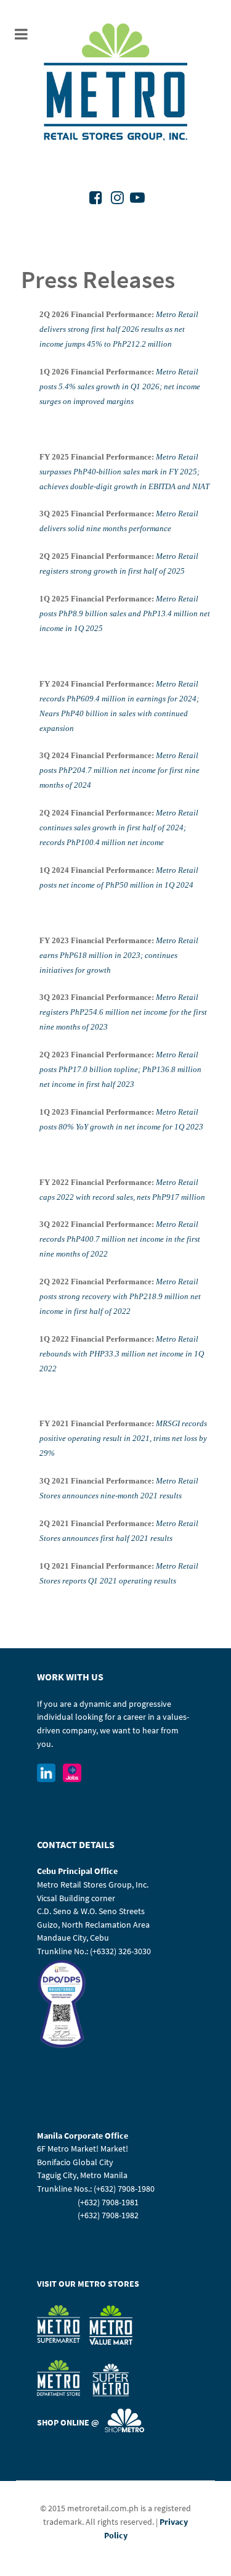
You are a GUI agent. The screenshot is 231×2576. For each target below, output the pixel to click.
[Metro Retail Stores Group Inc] (115, 84)
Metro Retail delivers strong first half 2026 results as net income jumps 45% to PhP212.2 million (119, 329)
